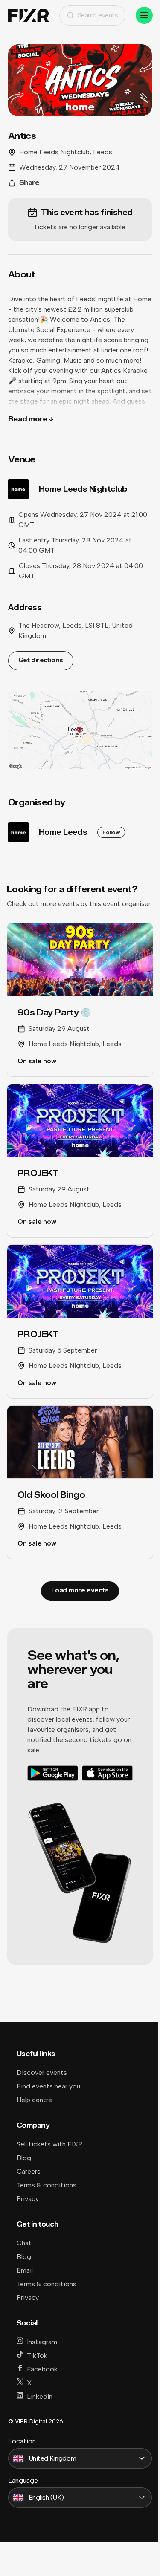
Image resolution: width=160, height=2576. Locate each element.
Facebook (42, 2369)
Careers (29, 2171)
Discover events (42, 2073)
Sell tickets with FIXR (49, 2144)
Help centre (34, 2100)
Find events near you (48, 2086)
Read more (28, 419)
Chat (24, 2243)
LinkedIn (40, 2396)
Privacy (28, 2199)
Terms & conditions (47, 2185)
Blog (24, 2158)
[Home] (29, 16)
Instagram (42, 2342)
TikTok (37, 2355)
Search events (98, 15)
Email (25, 2270)
